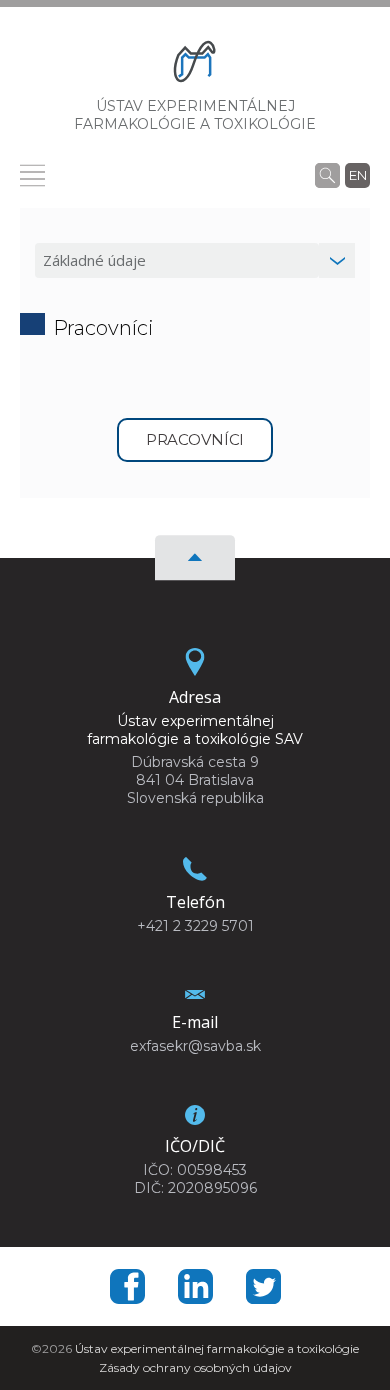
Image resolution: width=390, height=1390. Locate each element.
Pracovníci (195, 439)
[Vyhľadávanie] (327, 175)
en (358, 175)
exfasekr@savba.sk (195, 1046)
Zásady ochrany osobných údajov (195, 1367)
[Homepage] (195, 66)
